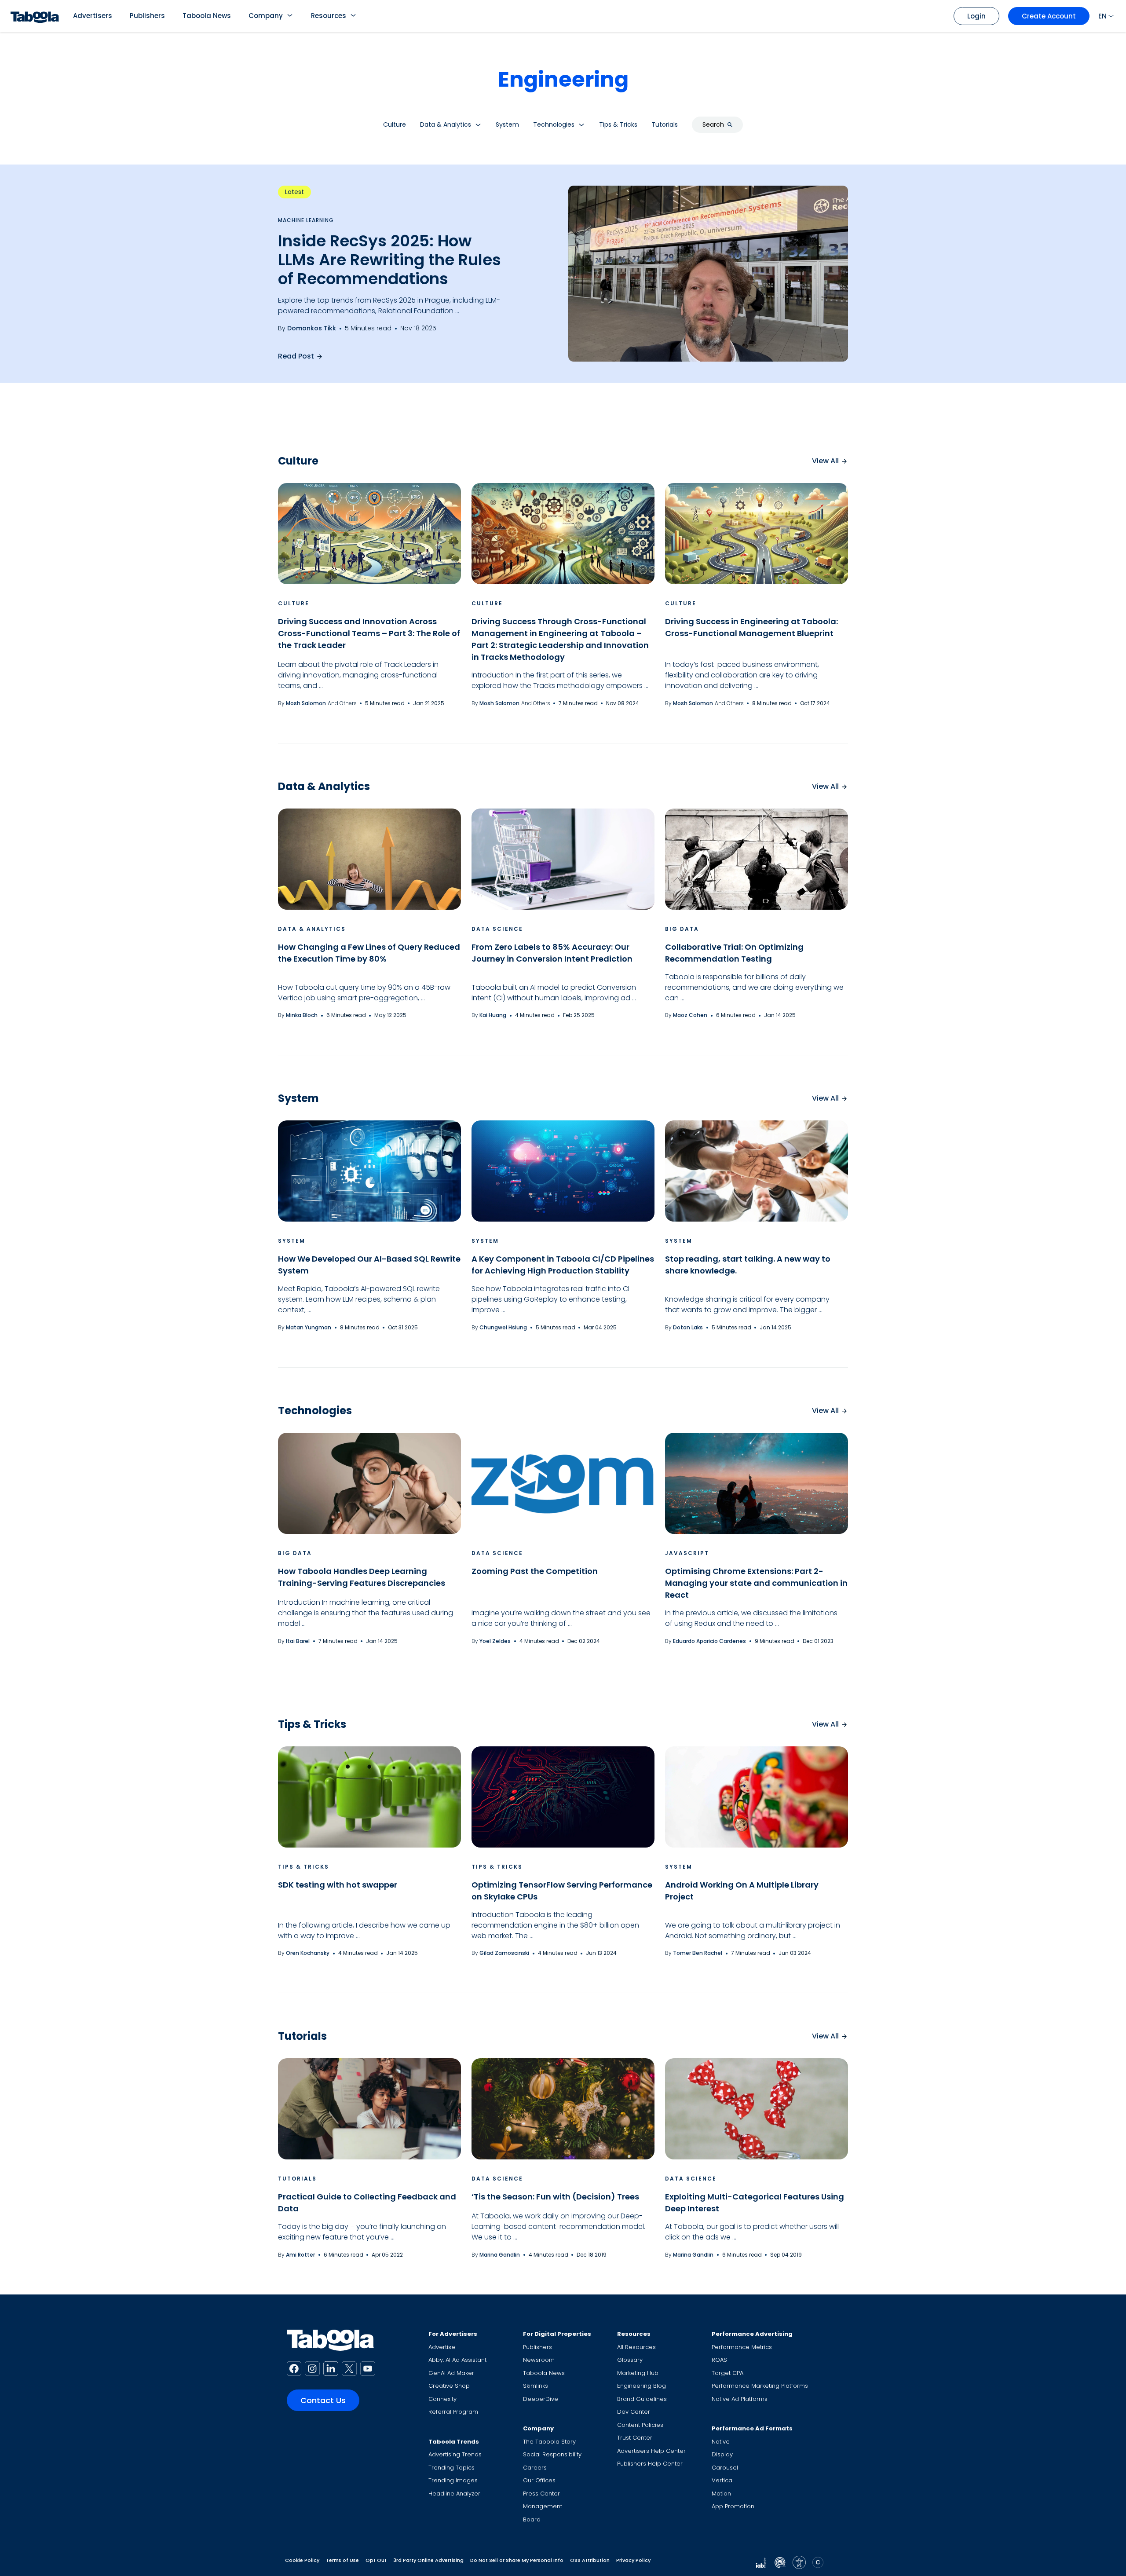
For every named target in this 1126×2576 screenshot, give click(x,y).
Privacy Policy (633, 2560)
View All (825, 461)
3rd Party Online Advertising (428, 2560)
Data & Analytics (312, 929)
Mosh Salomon (306, 703)
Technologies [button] (554, 124)
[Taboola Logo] (35, 16)
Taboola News (207, 16)
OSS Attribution (590, 2560)
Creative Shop (449, 2386)
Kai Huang (493, 1015)
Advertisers (93, 16)
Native (721, 2442)
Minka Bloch (302, 1015)
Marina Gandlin (500, 2255)
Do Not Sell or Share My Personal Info (517, 2560)
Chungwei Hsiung (503, 1327)
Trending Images (453, 2480)
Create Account (1049, 16)
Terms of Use (342, 2560)
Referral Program (453, 2412)
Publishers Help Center (650, 2464)
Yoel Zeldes (495, 1641)
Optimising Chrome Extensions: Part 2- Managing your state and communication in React (756, 1583)
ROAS (719, 2360)
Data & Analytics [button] (446, 124)
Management (543, 2506)
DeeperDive (541, 2399)
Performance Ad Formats (752, 2428)
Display (722, 2454)
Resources (329, 16)
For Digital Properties (557, 2334)
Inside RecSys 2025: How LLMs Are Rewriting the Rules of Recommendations (389, 260)
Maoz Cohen (690, 1015)
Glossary (630, 2360)
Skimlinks (536, 2386)
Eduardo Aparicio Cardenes (709, 1641)
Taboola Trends (454, 2442)
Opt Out (376, 2560)
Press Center (541, 2494)
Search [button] (713, 124)
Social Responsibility (552, 2454)
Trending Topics (451, 2468)
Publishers (147, 16)
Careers (535, 2468)
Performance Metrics (742, 2347)
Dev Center (634, 2412)
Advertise (442, 2347)
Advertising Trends (455, 2454)
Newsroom (539, 2360)
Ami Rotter (300, 2255)
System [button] (507, 124)
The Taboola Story (549, 2442)
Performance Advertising (752, 2334)
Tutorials (297, 2179)
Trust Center (635, 2438)
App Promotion (733, 2506)
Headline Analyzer (454, 2494)
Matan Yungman (309, 1327)
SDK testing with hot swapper (338, 1885)
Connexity (442, 2399)
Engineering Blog (642, 2386)
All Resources (636, 2347)
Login (976, 16)
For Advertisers (453, 2334)
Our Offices (539, 2480)
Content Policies (640, 2425)
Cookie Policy (302, 2560)
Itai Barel (298, 1641)
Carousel (725, 2468)
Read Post (296, 356)
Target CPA (728, 2373)
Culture (294, 603)
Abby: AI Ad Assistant (457, 2360)
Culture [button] (395, 124)
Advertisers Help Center (651, 2451)
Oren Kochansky (308, 1953)
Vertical (723, 2480)
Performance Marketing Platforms (760, 2386)
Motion (721, 2494)
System (292, 1241)
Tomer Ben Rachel (698, 1953)
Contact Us (323, 2400)
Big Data (682, 929)
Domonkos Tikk (312, 328)
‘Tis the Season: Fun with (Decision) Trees (555, 2197)
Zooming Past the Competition (535, 1571)
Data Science (497, 929)
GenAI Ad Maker (451, 2373)
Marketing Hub (638, 2373)
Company (266, 16)
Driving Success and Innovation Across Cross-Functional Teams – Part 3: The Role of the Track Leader (369, 633)
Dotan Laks (688, 1327)
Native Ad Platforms (740, 2399)
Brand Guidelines (642, 2399)
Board (532, 2519)
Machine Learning (306, 220)
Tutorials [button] (665, 124)
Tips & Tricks (303, 1867)
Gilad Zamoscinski (504, 1953)
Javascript (687, 1553)
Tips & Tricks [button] (618, 124)
